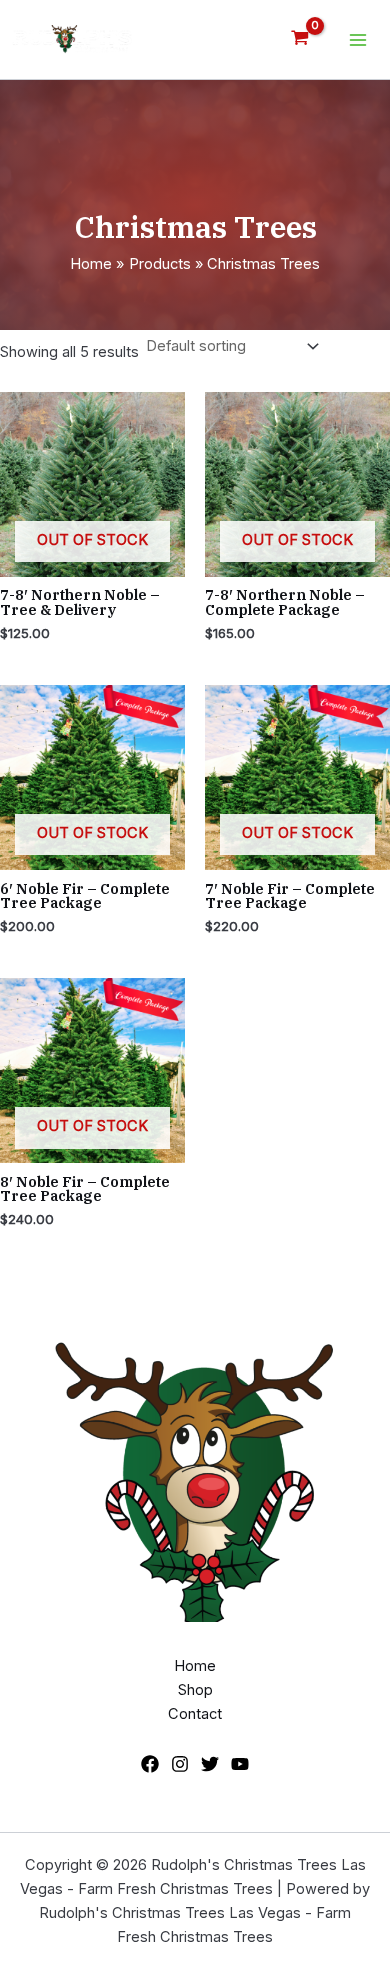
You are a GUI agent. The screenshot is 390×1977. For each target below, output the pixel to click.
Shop (195, 1690)
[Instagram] (180, 1764)
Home (195, 1666)
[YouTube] (240, 1764)
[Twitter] (210, 1764)
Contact (195, 1714)
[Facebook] (150, 1764)
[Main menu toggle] (358, 39)
